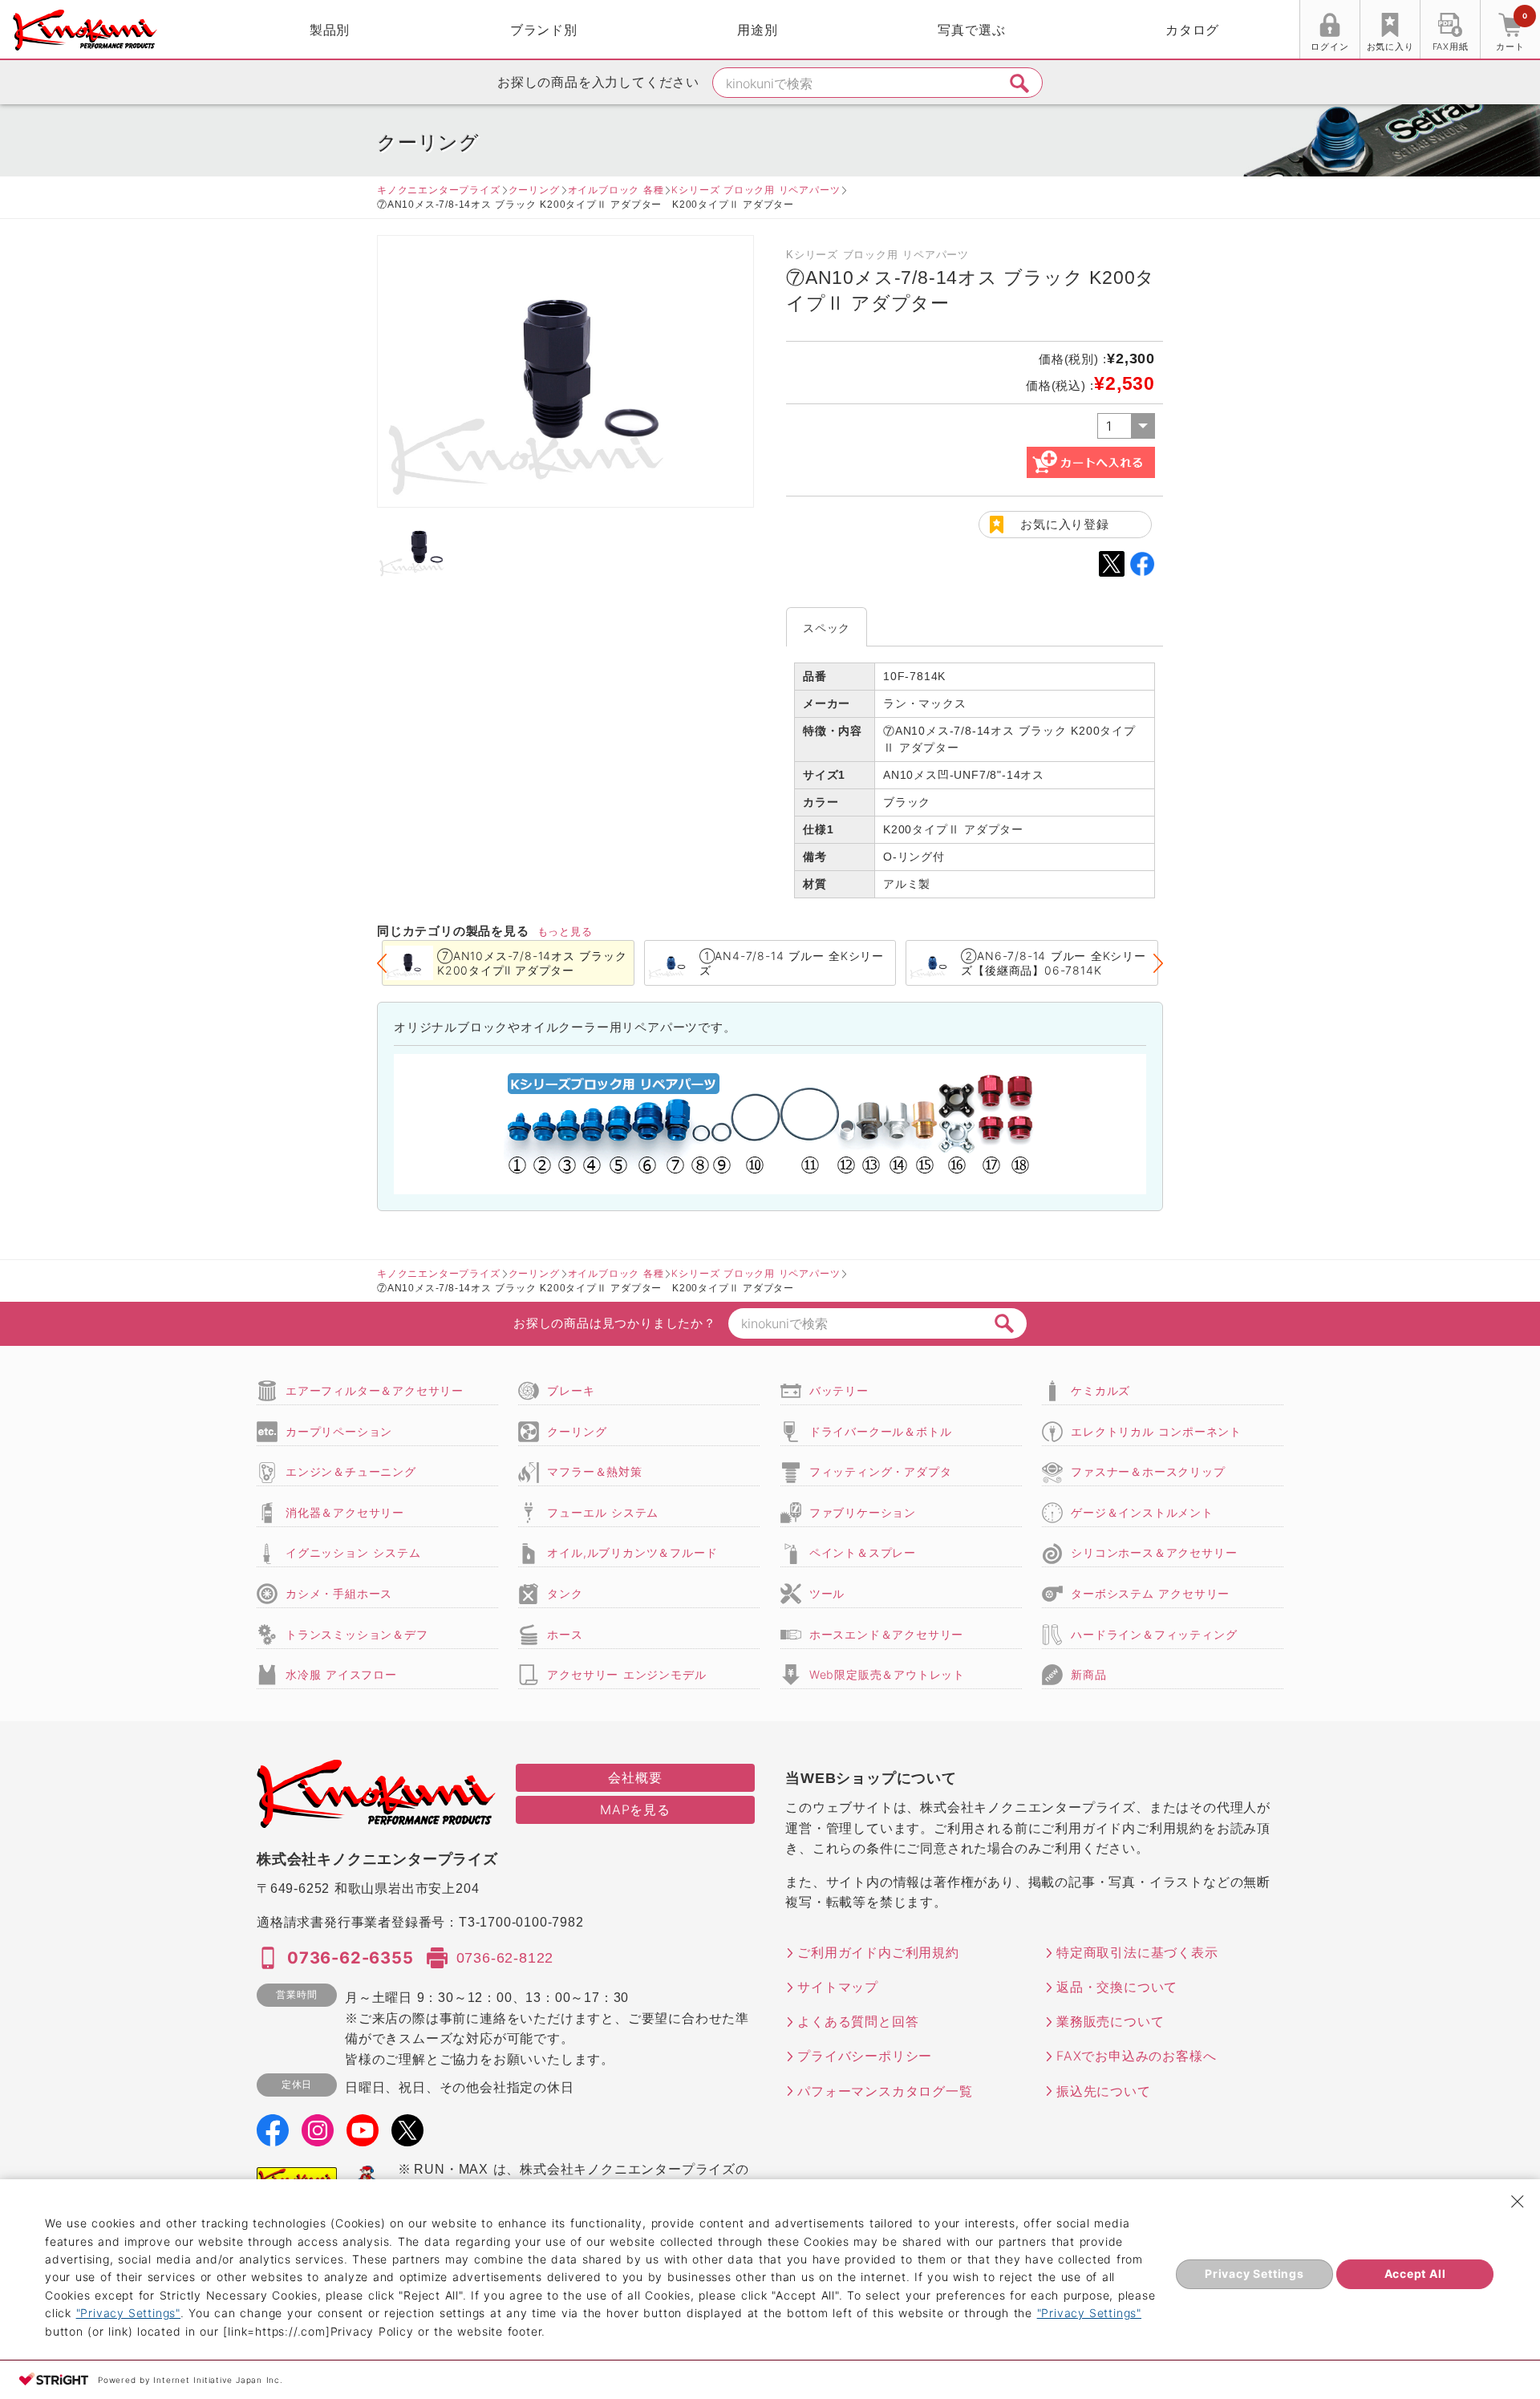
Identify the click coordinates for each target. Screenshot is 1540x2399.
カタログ (1192, 30)
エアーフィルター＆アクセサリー (375, 1390)
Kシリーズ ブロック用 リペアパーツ (756, 190)
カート (1511, 32)
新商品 (1088, 1674)
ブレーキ (571, 1390)
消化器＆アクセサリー (345, 1512)
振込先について (1104, 2091)
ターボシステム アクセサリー (1150, 1593)
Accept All (1415, 2273)
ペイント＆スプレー (863, 1552)
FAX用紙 (1451, 47)
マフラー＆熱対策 (594, 1471)
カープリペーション (339, 1431)
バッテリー (839, 1390)
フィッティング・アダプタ (881, 1471)
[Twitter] (407, 2136)
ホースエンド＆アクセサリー (886, 1634)
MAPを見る (635, 1809)
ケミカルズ (1100, 1390)
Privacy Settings (1254, 2273)
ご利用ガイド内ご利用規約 (878, 1952)
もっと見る (565, 931)
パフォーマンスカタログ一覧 (885, 2091)
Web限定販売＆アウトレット (887, 1674)
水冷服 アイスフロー (341, 1674)
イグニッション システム (353, 1552)
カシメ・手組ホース (339, 1593)
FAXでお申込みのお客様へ (1136, 2056)
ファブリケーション (863, 1512)
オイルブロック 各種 (616, 190)
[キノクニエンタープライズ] (85, 30)
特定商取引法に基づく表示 (1137, 1952)
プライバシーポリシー (865, 2056)
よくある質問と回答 (858, 2021)
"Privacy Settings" (128, 2313)
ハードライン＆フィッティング (1154, 1634)
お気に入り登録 (1065, 524)
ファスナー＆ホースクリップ (1148, 1471)
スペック (827, 628)
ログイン (1329, 47)
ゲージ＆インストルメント (1142, 1512)
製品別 (330, 30)
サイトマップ (838, 1987)
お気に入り (1390, 47)
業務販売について (1110, 2021)
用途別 (757, 30)
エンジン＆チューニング (351, 1471)
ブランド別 (544, 30)
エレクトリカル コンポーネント (1156, 1431)
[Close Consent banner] (1518, 2202)
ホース (565, 1634)
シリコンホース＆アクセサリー (1154, 1552)
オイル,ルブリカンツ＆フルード (632, 1552)
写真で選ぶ (971, 30)
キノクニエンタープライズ (439, 190)
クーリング (534, 190)
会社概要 (635, 1777)
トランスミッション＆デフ (357, 1634)
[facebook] (273, 2136)
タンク (565, 1593)
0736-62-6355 (351, 1958)
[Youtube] (363, 2136)
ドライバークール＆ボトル (881, 1431)
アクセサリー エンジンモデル (626, 1674)
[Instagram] (318, 2136)
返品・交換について (1117, 1987)
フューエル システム (603, 1512)
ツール (827, 1593)
